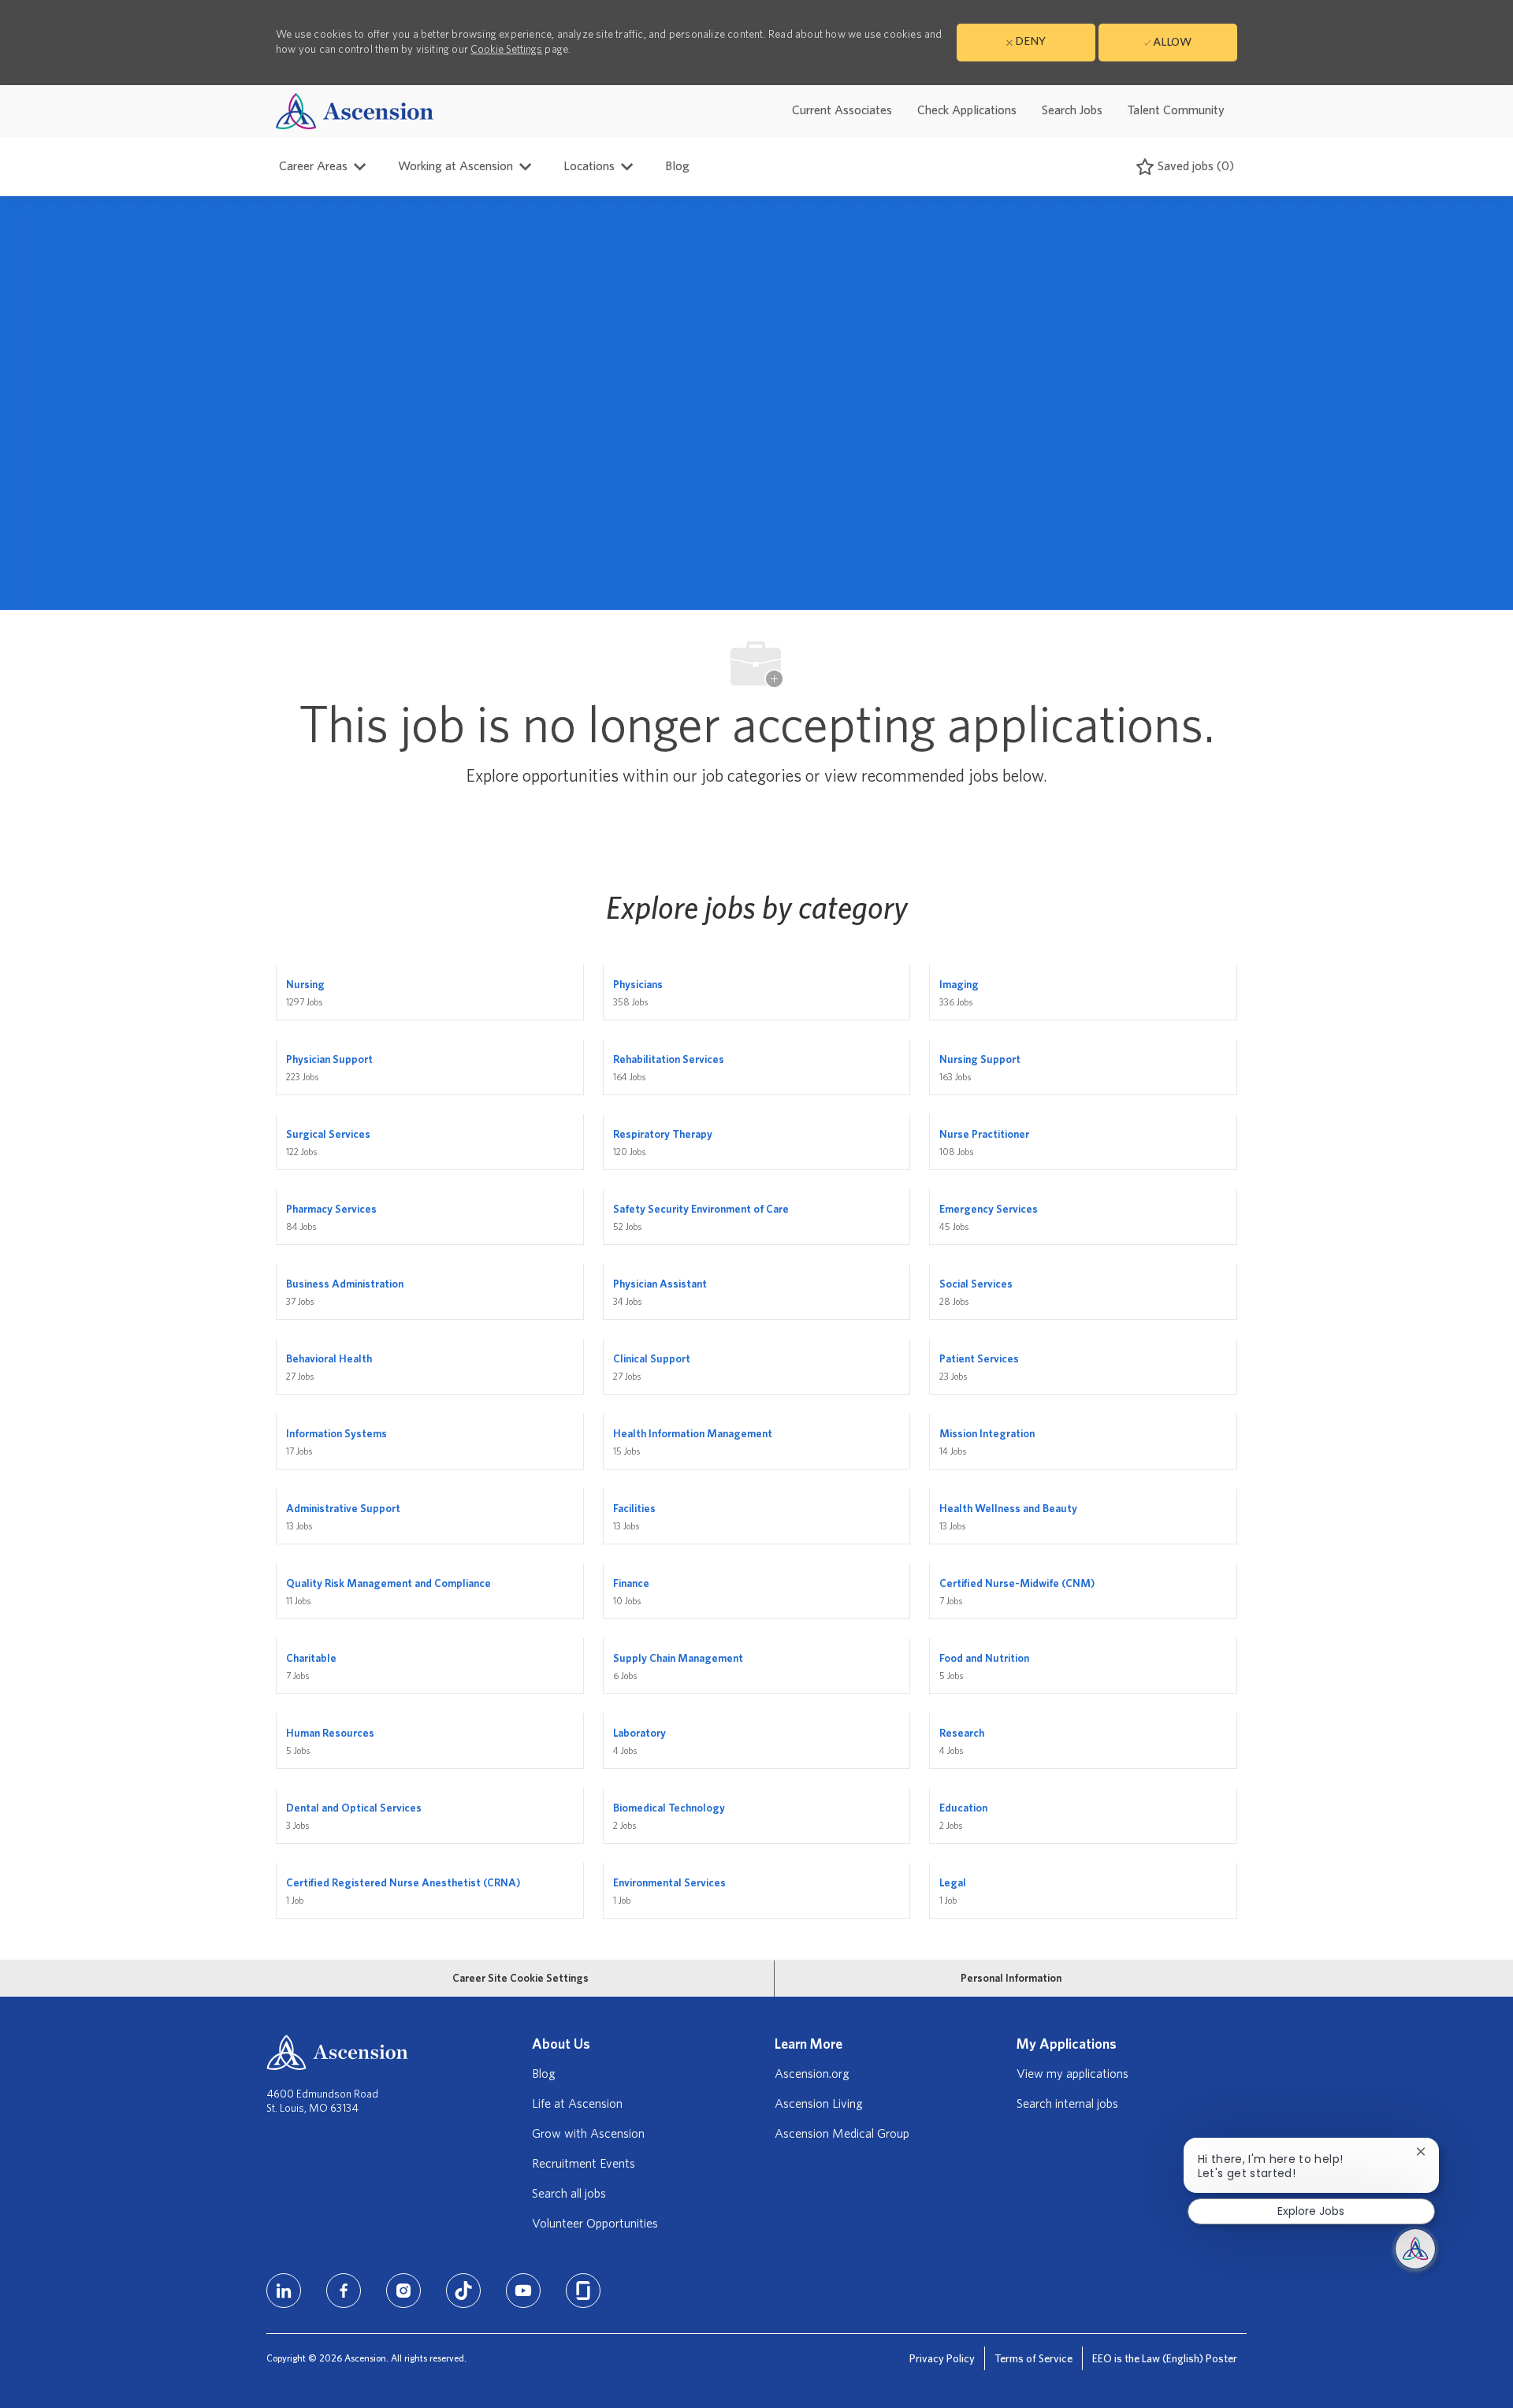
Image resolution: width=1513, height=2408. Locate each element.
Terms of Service (1033, 2359)
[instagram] (403, 2291)
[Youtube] (523, 2291)
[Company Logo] (355, 111)
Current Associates (842, 110)
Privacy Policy (942, 2359)
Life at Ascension (577, 2104)
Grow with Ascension (588, 2134)
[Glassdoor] (583, 2291)
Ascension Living (819, 2104)
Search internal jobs (1067, 2104)
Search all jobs (569, 2194)
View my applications (1072, 2074)
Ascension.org (812, 2074)
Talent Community (1176, 110)
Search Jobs (1072, 110)
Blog (677, 166)
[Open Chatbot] (1415, 2249)
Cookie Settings (506, 50)
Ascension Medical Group (842, 2134)
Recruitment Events (584, 2164)
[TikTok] (463, 2291)
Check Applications (967, 110)
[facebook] (344, 2291)
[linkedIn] (284, 2291)
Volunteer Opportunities (595, 2224)
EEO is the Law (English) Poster (1165, 2359)
